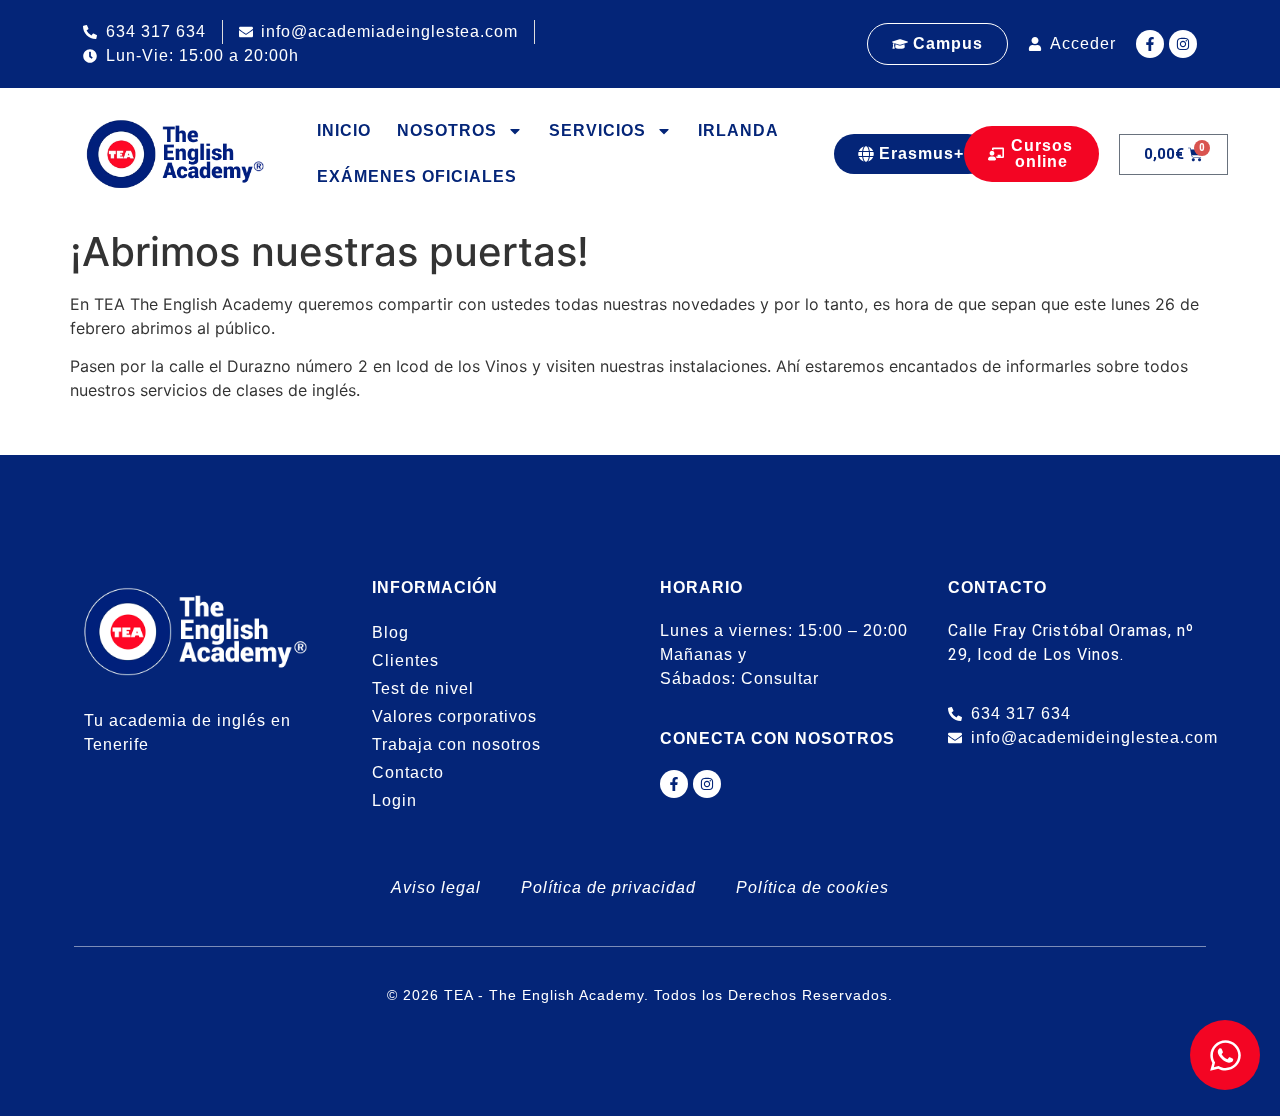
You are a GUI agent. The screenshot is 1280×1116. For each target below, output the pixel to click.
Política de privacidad (608, 887)
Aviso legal (436, 887)
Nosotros (447, 130)
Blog (390, 632)
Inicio (344, 130)
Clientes (405, 660)
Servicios (597, 130)
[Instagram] (1183, 44)
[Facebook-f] (1150, 44)
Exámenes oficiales (417, 176)
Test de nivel (423, 688)
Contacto (408, 772)
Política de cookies (812, 887)
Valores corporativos (454, 716)
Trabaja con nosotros (456, 744)
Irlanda (738, 130)
